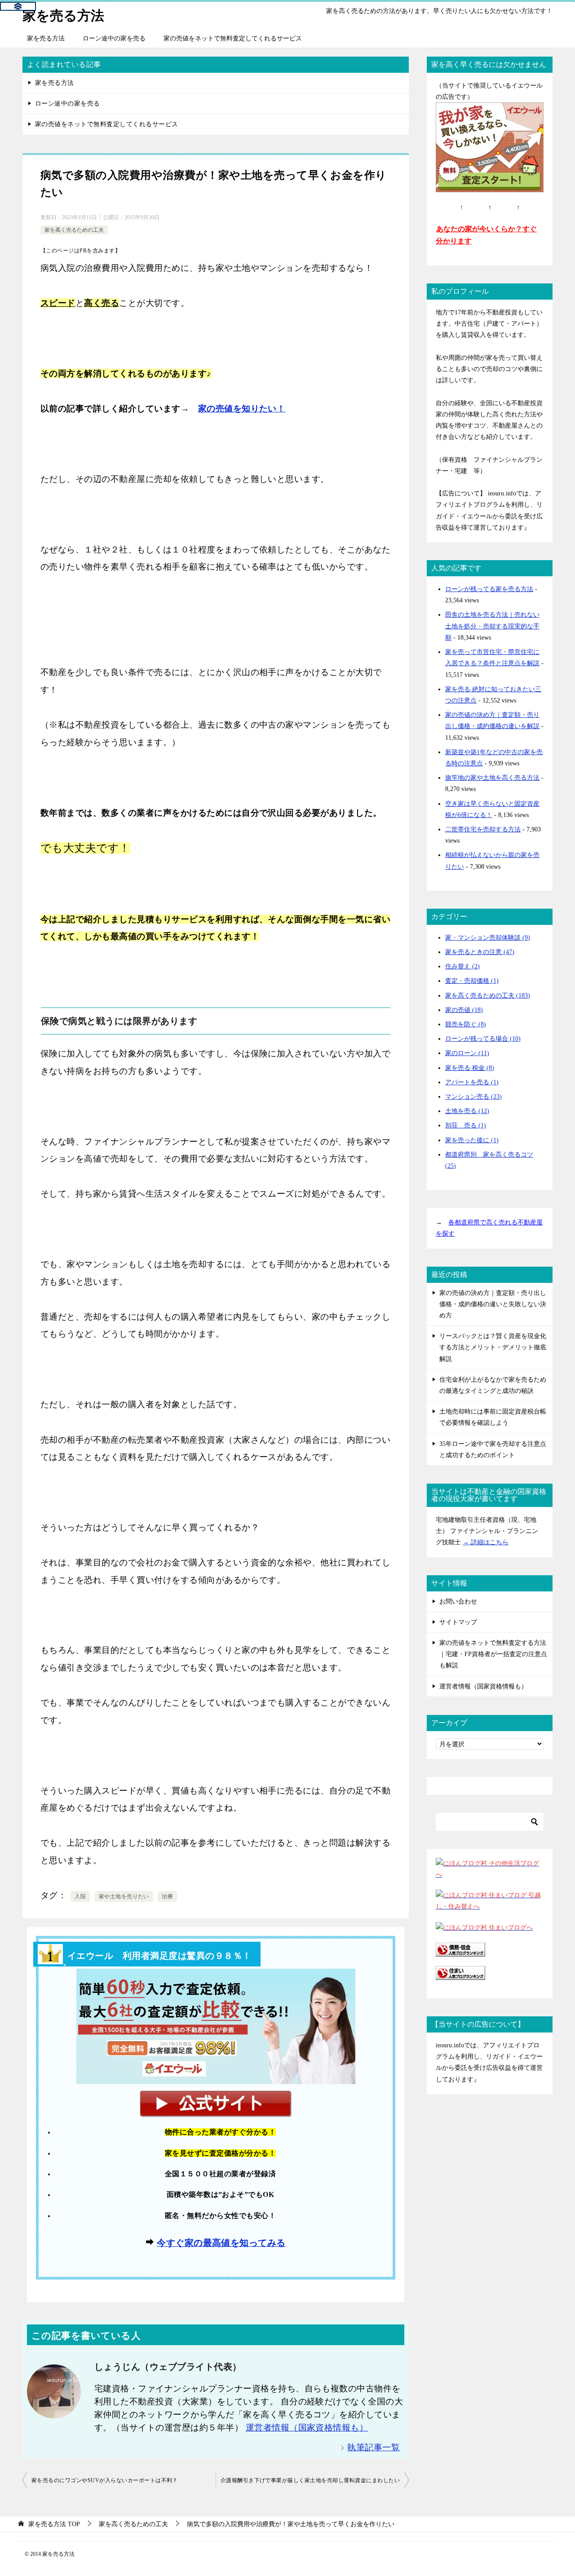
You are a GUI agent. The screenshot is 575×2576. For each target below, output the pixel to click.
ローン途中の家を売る (114, 38)
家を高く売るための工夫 (74, 230)
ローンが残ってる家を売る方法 (489, 589)
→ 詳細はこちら (486, 1542)
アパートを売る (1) (472, 1082)
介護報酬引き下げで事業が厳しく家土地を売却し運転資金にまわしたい (310, 2480)
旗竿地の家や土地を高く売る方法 (492, 778)
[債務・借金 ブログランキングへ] (460, 1951)
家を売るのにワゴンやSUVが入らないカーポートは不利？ (105, 2480)
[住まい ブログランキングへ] (460, 1974)
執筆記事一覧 (374, 2447)
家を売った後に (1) (472, 1140)
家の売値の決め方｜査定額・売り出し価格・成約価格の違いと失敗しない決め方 (493, 1304)
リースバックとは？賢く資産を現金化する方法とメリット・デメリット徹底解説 (493, 1347)
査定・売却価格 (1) (472, 981)
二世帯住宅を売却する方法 (483, 829)
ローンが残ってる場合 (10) (483, 1039)
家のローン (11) (467, 1053)
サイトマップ (458, 1622)
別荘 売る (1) (466, 1125)
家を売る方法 (63, 15)
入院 (80, 1896)
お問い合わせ (458, 1602)
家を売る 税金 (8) (470, 1068)
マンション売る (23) (473, 1097)
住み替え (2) (462, 966)
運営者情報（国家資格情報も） (307, 2428)
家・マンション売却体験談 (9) (488, 938)
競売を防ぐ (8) (466, 1024)
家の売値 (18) (464, 1010)
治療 (167, 1896)
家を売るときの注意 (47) (480, 952)
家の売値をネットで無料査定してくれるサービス (233, 38)
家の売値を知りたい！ (242, 409)
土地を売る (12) (467, 1111)
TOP (54, 2524)
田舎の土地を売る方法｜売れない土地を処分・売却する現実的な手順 (492, 626)
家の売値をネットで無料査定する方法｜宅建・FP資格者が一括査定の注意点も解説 (493, 1654)
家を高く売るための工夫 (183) (488, 996)
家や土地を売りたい (124, 1896)
